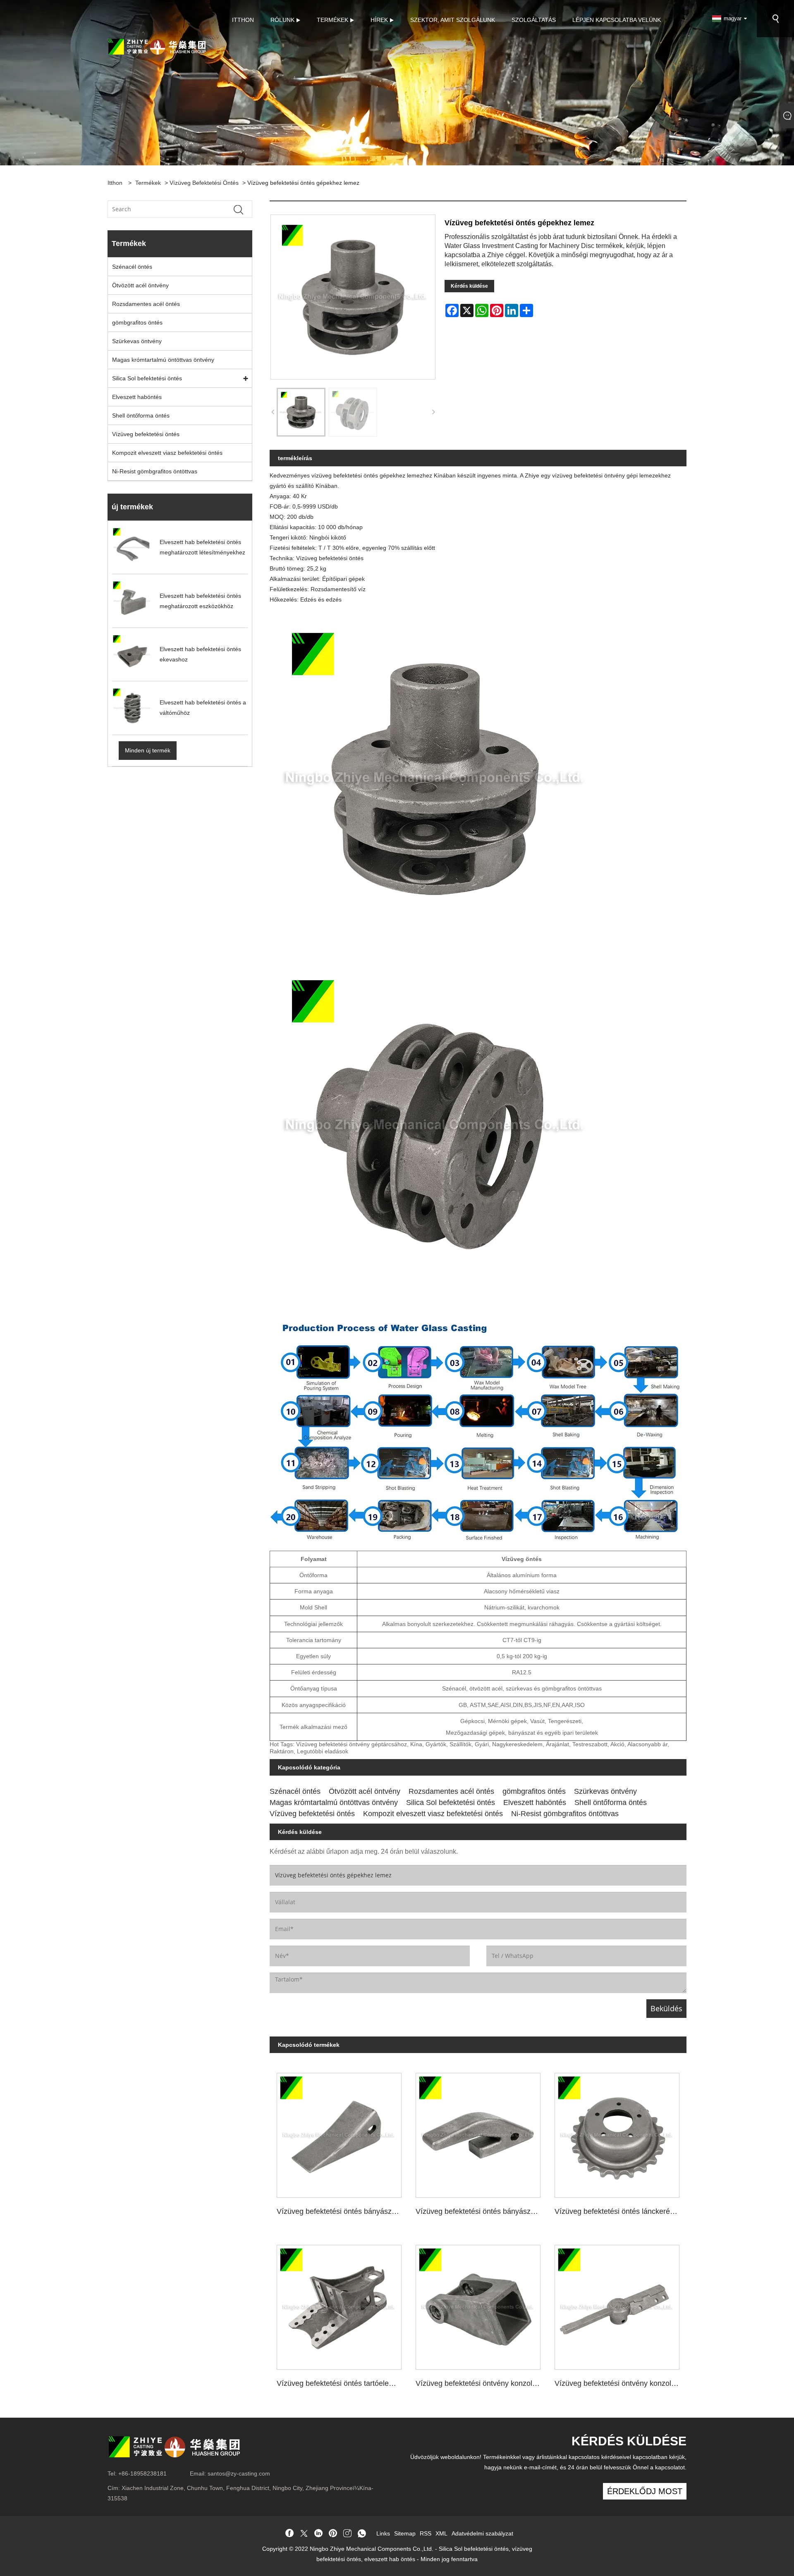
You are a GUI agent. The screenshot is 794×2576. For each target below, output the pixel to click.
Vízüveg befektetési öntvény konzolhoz (480, 2383)
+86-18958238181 (142, 2473)
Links (383, 2533)
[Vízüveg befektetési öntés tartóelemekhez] (339, 2304)
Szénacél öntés (132, 267)
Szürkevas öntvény (137, 341)
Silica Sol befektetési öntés (147, 378)
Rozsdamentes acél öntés (146, 304)
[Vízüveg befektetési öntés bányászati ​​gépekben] (478, 2132)
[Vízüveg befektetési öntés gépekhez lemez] (301, 412)
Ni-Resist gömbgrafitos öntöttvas (155, 471)
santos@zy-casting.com (239, 2473)
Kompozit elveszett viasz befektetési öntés (167, 453)
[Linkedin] (318, 2534)
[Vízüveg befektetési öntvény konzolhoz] (478, 2304)
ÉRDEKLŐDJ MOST (645, 2491)
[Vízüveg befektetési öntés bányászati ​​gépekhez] (339, 2132)
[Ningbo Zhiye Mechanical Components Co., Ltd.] (157, 46)
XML (441, 2533)
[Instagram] (347, 2534)
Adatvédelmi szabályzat (482, 2533)
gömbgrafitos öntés (137, 322)
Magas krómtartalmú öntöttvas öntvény (163, 360)
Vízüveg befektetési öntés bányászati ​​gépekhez (343, 2211)
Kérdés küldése (469, 286)
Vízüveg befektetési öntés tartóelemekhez (343, 2383)
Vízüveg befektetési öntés (204, 183)
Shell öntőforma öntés (141, 415)
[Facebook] (289, 2534)
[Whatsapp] (362, 2534)
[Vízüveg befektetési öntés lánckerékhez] (617, 2132)
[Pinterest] (333, 2534)
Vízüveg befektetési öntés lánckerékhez (620, 2211)
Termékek (148, 183)
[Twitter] (304, 2534)
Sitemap (405, 2533)
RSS (426, 2533)
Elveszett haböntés (137, 397)
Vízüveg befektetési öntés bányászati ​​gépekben (482, 2211)
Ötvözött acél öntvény (140, 285)
